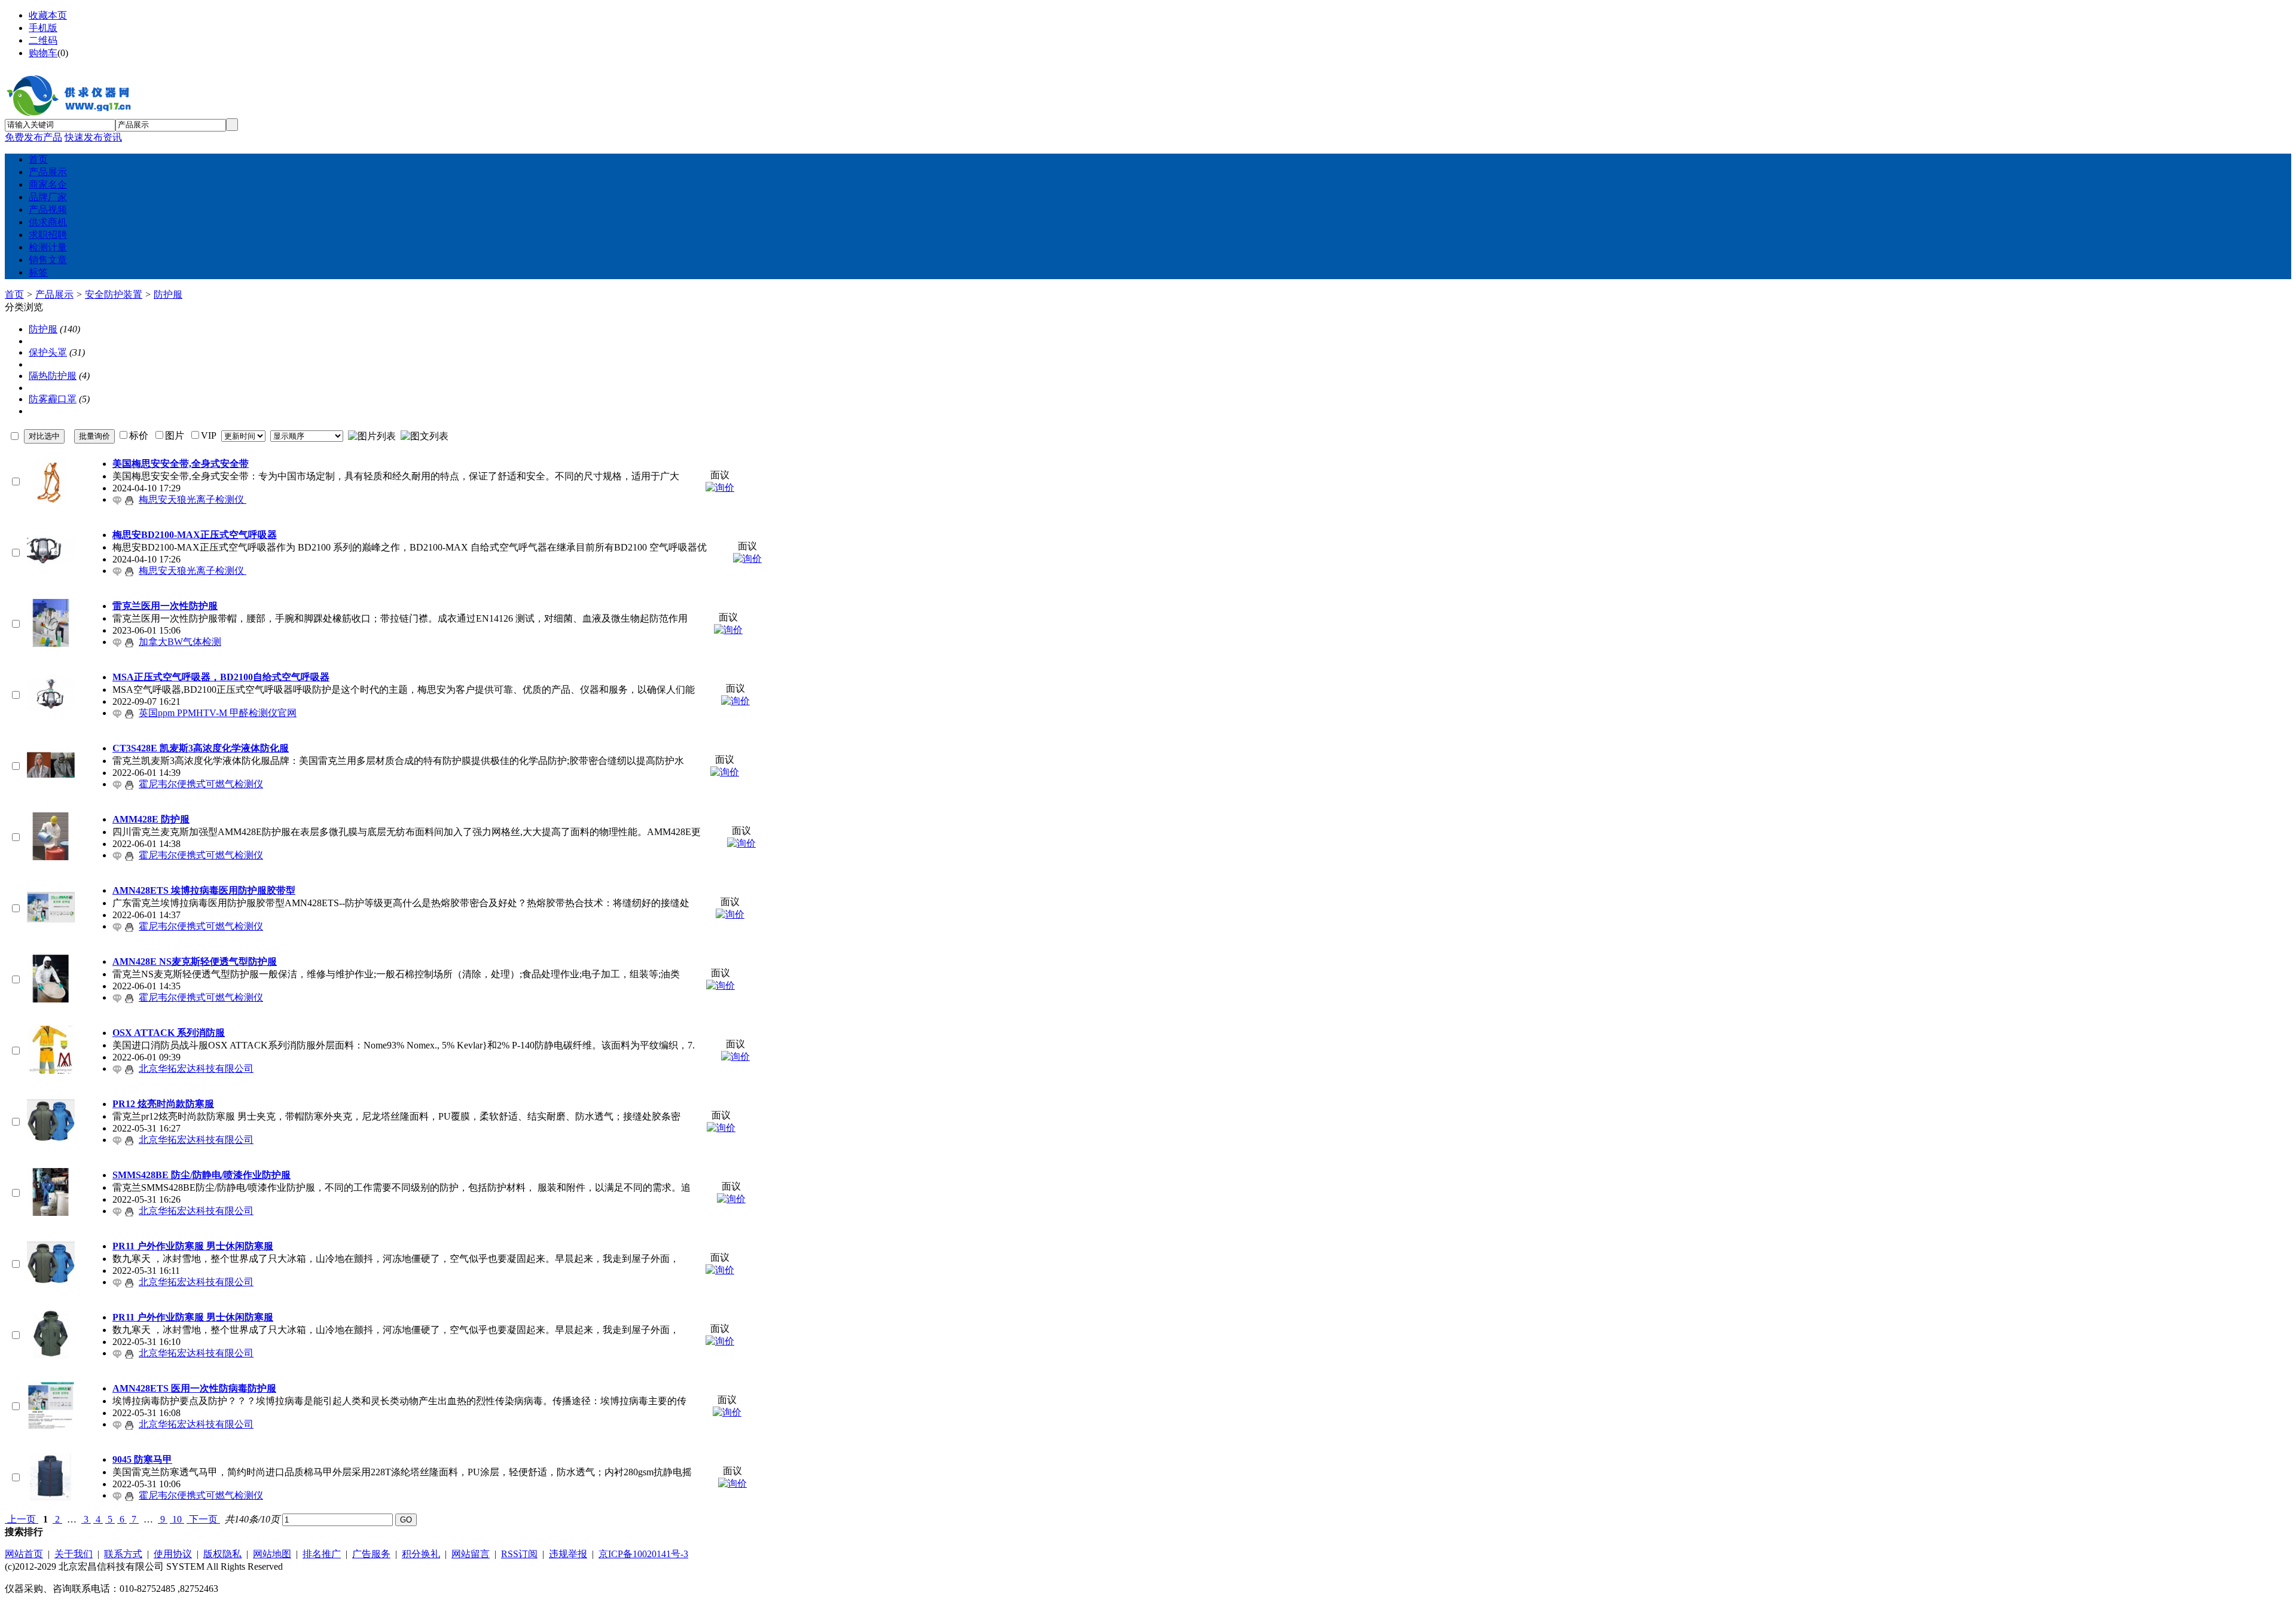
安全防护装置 (114, 294)
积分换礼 (421, 1554)
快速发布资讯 (93, 137)
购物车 (43, 53)
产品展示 (54, 294)
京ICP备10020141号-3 (643, 1554)
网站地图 (272, 1554)
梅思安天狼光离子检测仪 (193, 499)
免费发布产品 (33, 137)
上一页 (22, 1519)
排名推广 (322, 1554)
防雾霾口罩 (53, 399)
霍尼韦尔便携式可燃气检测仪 (201, 784)
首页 (14, 294)
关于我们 (74, 1554)
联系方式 (123, 1554)
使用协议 (173, 1554)
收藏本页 (48, 15)
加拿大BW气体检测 (180, 642)
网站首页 (24, 1554)
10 (177, 1519)
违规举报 (568, 1554)
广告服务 (371, 1554)
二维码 (43, 40)
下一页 (203, 1519)
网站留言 (471, 1554)
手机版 (43, 28)
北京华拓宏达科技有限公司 (196, 1069)
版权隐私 (222, 1554)
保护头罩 (48, 352)
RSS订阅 (519, 1554)
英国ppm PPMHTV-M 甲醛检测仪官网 (218, 713)
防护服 (168, 294)
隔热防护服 (53, 376)
